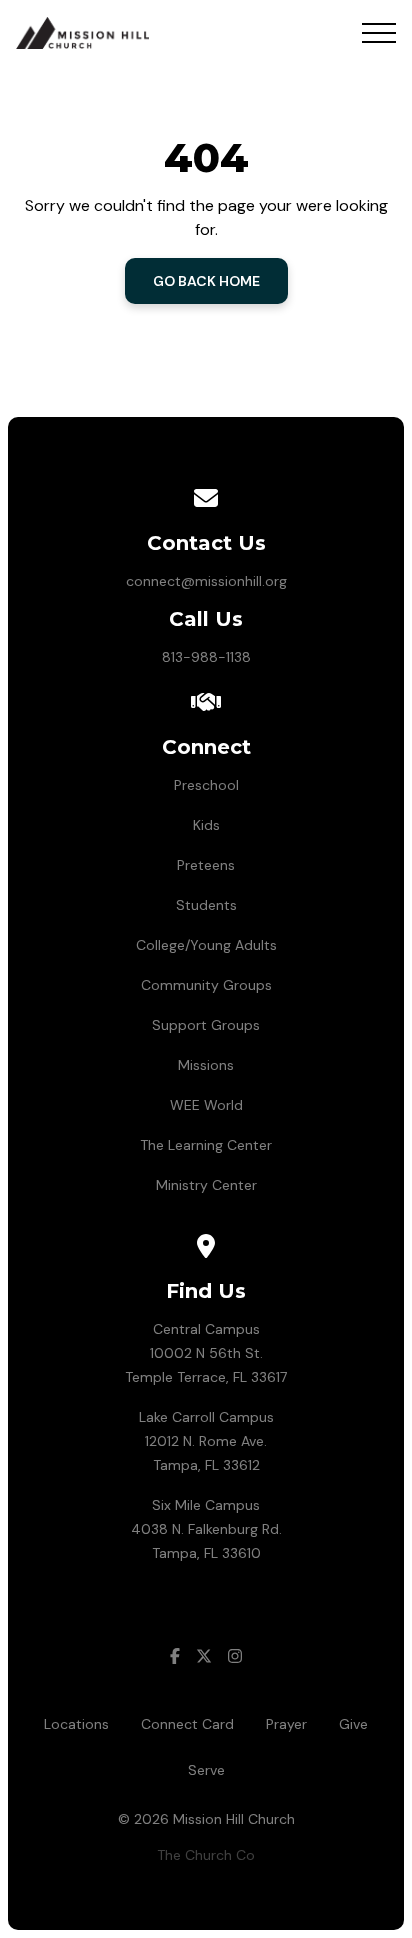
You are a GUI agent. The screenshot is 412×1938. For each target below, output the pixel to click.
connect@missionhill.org (206, 581)
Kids (206, 825)
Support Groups (206, 1025)
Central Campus (206, 1329)
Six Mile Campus (206, 1505)
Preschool (206, 785)
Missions (206, 1065)
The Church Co (206, 1855)
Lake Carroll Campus (206, 1417)
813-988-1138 (206, 657)
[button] (379, 33)
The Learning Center (206, 1145)
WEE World (206, 1105)
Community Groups (206, 985)
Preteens (206, 865)
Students (206, 905)
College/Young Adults (206, 945)
